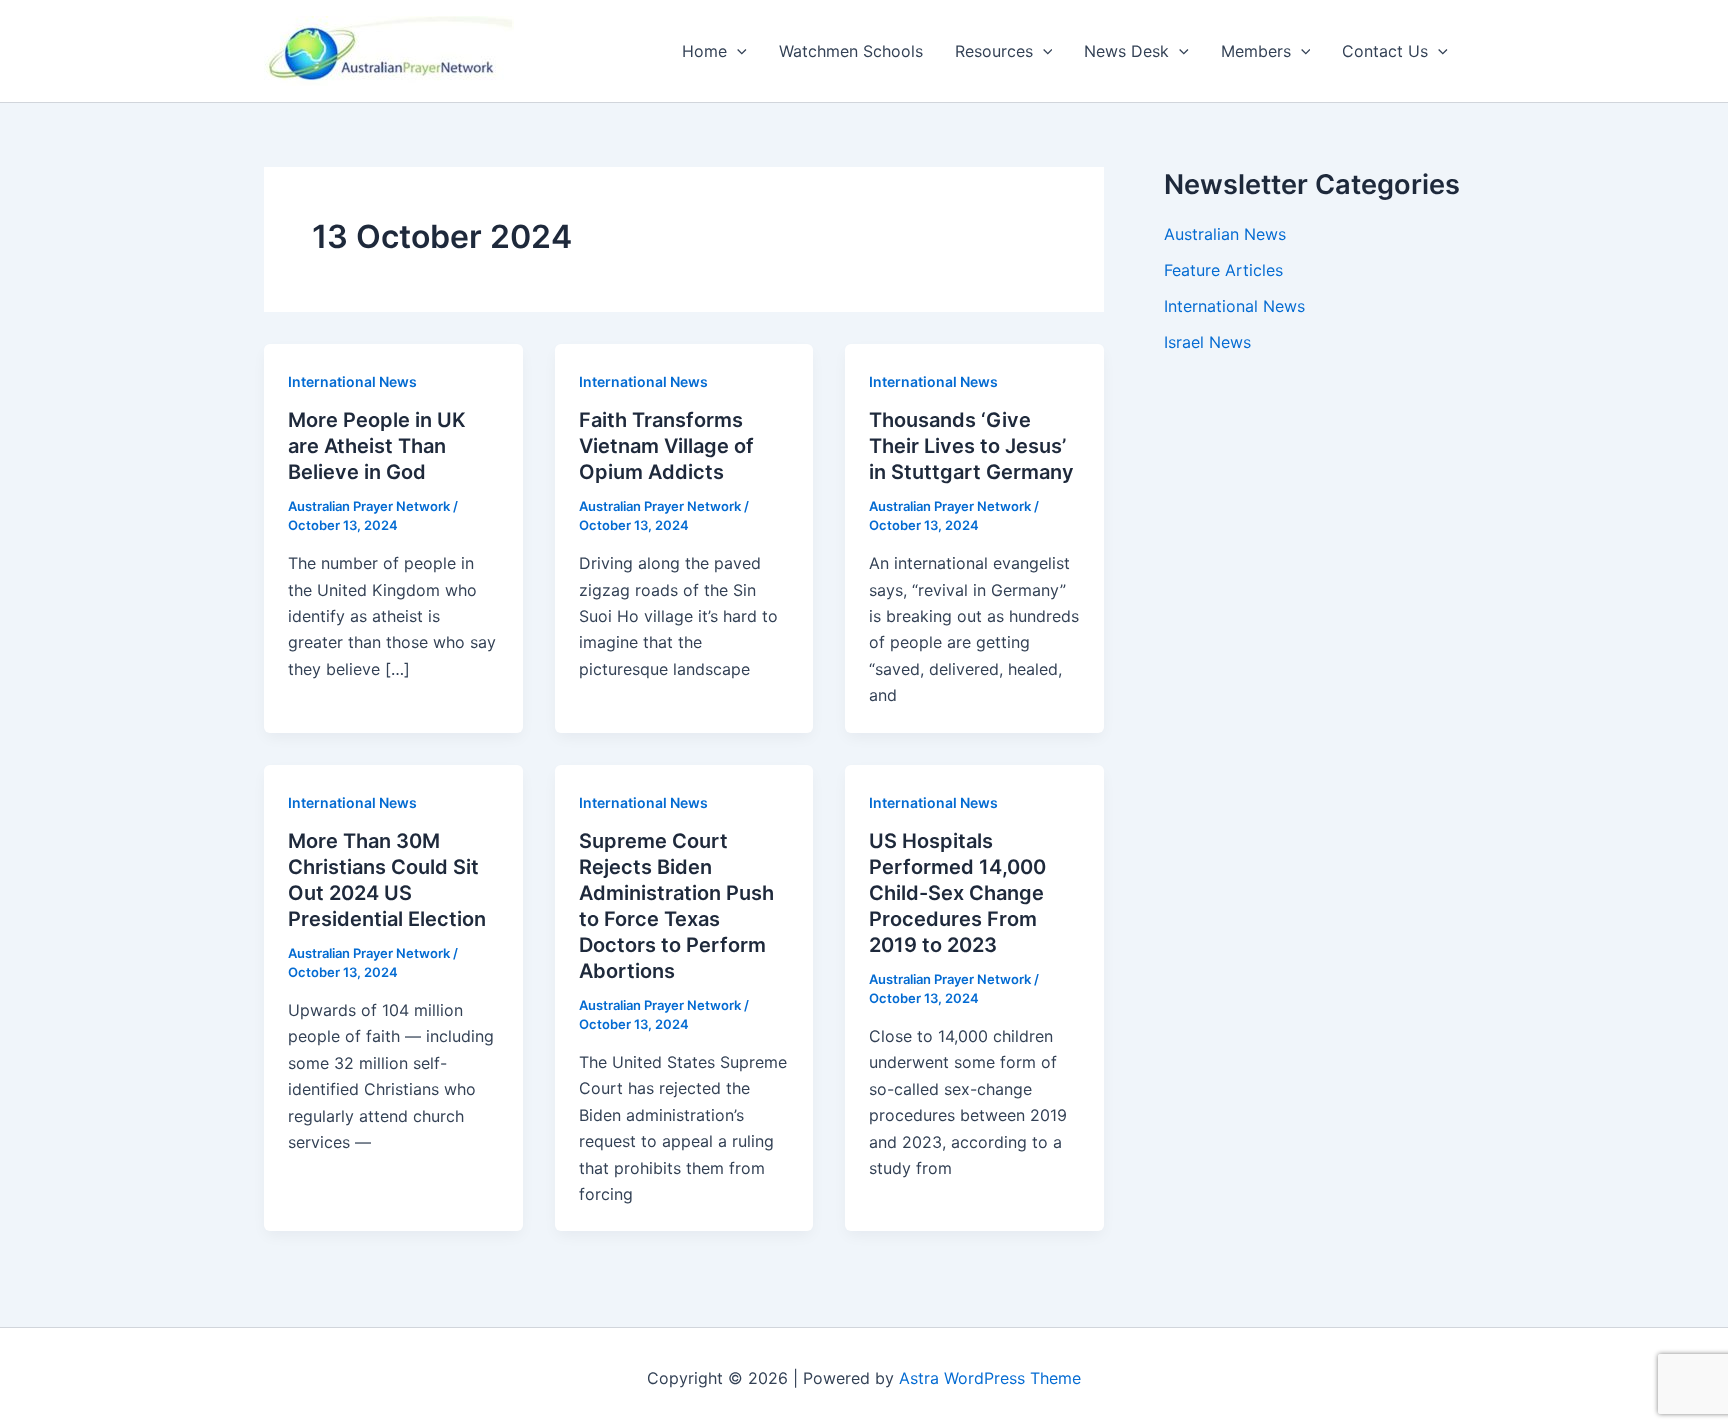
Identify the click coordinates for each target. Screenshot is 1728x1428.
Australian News (1225, 234)
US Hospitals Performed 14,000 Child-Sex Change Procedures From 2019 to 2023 (957, 893)
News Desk (1126, 51)
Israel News (1207, 342)
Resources (994, 51)
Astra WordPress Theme (990, 1378)
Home (704, 51)
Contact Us (1385, 51)
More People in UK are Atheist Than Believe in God (377, 446)
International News (352, 381)
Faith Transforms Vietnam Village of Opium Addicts (666, 446)
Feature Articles (1223, 270)
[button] (737, 51)
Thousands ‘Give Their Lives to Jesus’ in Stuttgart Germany (971, 446)
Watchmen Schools (851, 51)
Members (1256, 51)
